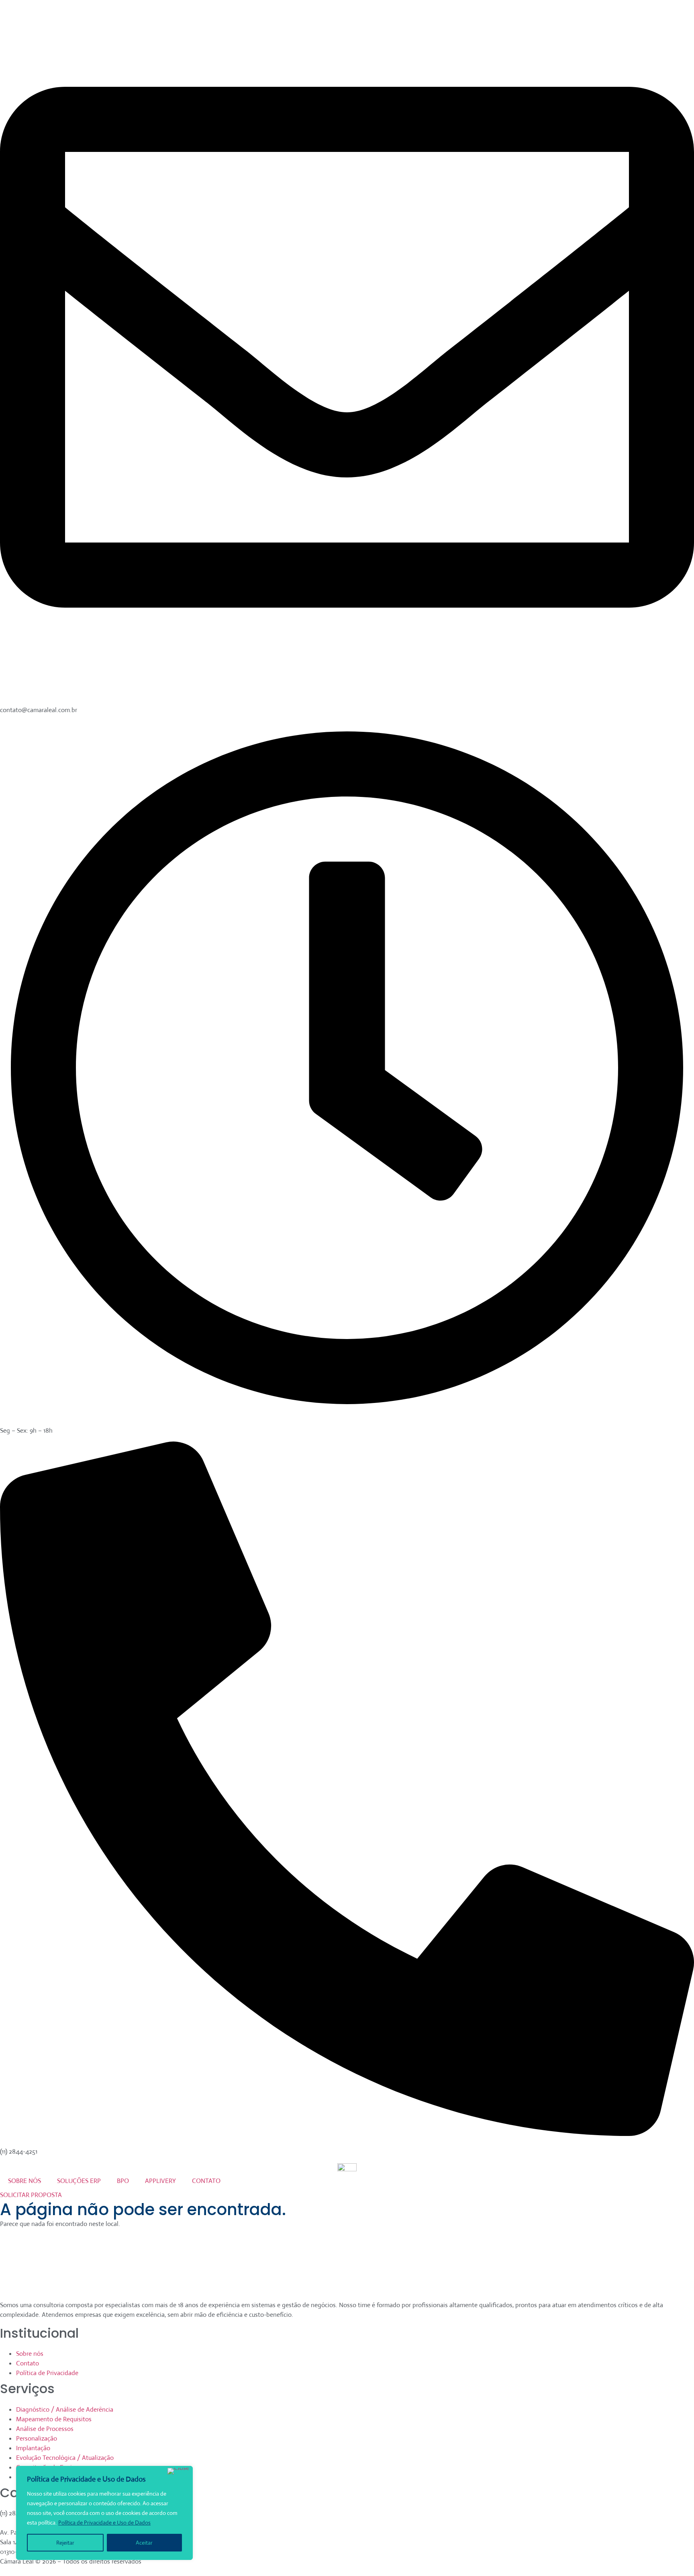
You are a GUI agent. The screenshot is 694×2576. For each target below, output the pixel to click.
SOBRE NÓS (24, 2181)
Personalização (37, 2438)
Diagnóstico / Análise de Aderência (65, 2409)
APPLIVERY (160, 2181)
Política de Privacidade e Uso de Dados (104, 2523)
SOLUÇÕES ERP (79, 2181)
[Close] (178, 2471)
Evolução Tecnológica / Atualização (65, 2458)
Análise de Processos (45, 2429)
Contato (28, 2363)
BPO (123, 2181)
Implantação (33, 2448)
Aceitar (144, 2543)
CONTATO (206, 2181)
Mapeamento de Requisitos (54, 2419)
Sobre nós (30, 2354)
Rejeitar (65, 2543)
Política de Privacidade (47, 2373)
